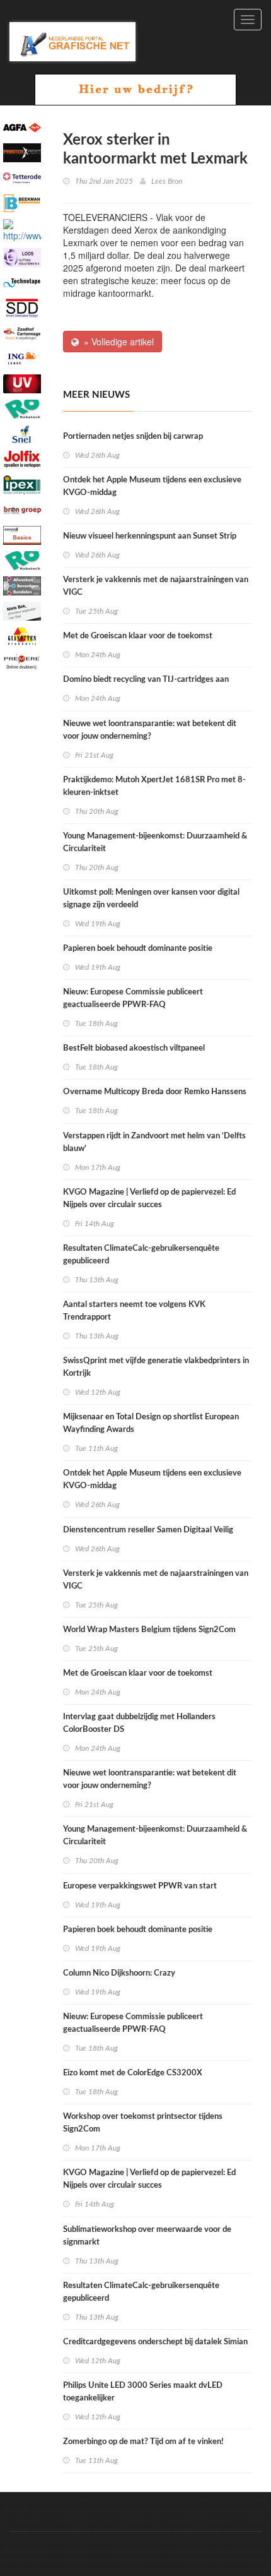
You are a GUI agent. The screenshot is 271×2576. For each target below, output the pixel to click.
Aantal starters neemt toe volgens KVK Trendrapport (134, 1311)
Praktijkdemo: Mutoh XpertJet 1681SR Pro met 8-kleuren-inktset (154, 786)
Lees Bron (167, 181)
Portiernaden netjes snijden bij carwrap (133, 437)
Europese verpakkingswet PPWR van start (140, 1886)
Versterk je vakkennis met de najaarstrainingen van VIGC (156, 586)
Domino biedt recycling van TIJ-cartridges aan (146, 680)
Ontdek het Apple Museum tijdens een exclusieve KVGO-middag (152, 486)
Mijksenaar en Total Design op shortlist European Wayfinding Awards (151, 1423)
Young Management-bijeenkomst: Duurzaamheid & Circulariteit (155, 843)
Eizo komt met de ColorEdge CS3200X (133, 2073)
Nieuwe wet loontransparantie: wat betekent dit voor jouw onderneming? (150, 730)
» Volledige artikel (116, 342)
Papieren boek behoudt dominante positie (138, 949)
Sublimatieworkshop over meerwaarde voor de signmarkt (147, 2236)
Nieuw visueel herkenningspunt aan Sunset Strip (150, 536)
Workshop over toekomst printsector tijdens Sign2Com (143, 2123)
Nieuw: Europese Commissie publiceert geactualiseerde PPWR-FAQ (133, 999)
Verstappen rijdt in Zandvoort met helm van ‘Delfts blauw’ (154, 1142)
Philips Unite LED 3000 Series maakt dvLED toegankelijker (143, 2392)
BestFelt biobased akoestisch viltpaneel (134, 1048)
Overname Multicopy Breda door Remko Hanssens (155, 1092)
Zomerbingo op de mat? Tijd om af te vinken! (143, 2442)
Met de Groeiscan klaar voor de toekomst (138, 636)
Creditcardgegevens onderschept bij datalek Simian (155, 2342)
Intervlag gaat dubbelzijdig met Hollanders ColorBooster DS (139, 1723)
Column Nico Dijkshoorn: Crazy (119, 1973)
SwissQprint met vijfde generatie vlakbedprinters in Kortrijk (156, 1367)
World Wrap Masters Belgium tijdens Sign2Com (149, 1630)
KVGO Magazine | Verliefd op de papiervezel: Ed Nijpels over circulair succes (149, 1199)
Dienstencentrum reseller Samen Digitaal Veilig (148, 1530)
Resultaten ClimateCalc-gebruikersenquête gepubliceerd (141, 1255)
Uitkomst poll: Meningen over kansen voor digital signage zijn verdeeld (151, 899)
